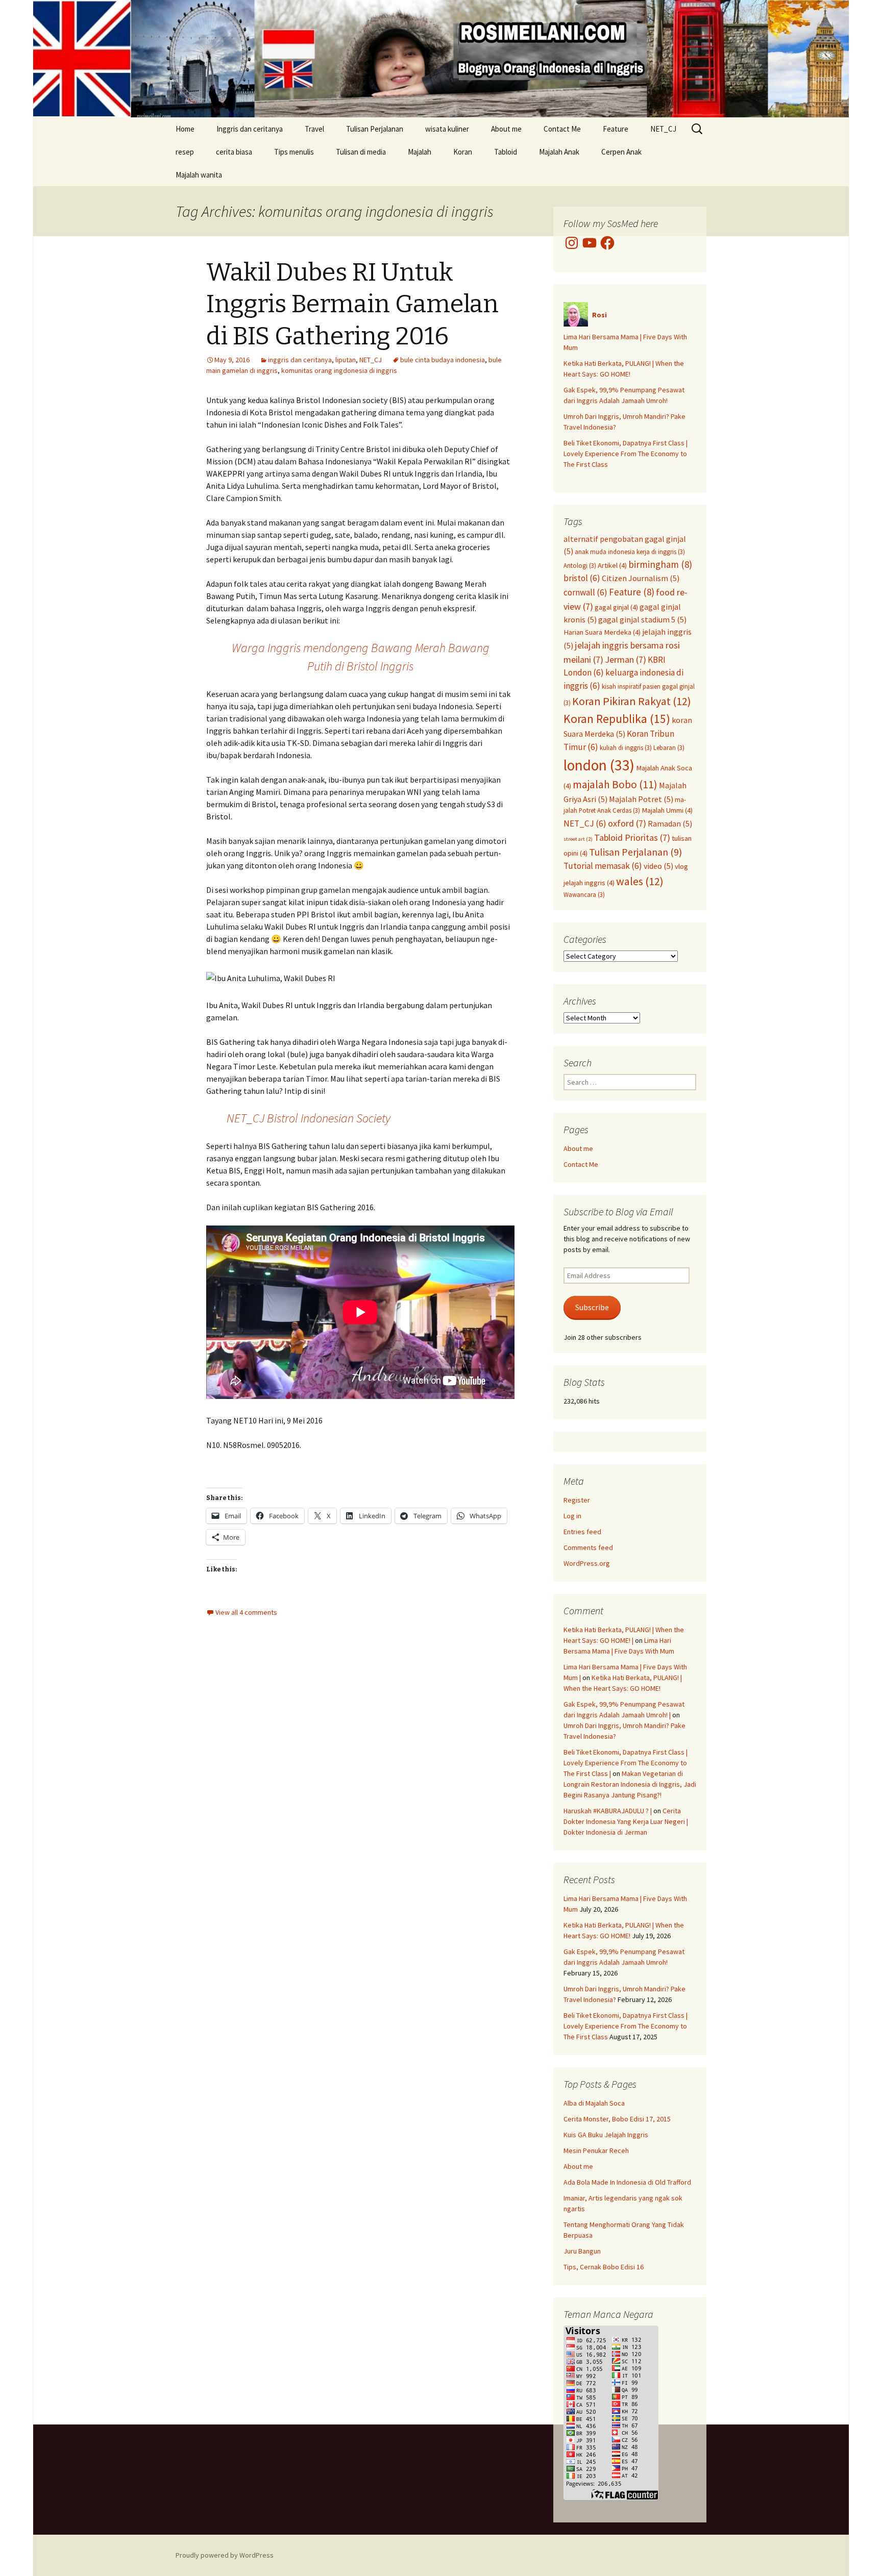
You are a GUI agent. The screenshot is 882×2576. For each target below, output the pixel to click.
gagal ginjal (616, 607)
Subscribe (592, 1307)
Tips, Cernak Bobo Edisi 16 (604, 2267)
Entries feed (582, 1532)
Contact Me (562, 129)
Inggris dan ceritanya (250, 129)
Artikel (612, 565)
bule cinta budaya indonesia (443, 360)
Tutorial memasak (603, 866)
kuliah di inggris (626, 747)
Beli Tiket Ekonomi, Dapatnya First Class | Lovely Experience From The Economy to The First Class (626, 454)
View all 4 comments (246, 1612)
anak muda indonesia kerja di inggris (630, 552)
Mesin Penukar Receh (596, 2150)
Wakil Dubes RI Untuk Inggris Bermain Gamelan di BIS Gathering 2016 (352, 304)
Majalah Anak (559, 152)
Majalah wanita (199, 175)
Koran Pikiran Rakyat (632, 701)
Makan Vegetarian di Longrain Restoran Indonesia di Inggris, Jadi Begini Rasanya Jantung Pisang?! (630, 1784)
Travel (314, 129)
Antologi (580, 565)
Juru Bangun (582, 2251)
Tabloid (506, 152)
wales (640, 881)
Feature (616, 129)
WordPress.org (587, 1563)
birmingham (660, 564)
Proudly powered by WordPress (225, 2555)
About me (506, 129)
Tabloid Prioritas (632, 837)
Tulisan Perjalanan (375, 129)
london (599, 765)
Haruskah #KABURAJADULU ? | (608, 1811)
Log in (572, 1516)
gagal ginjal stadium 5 (642, 619)
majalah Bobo (615, 784)
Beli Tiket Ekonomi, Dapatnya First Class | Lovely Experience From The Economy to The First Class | (626, 1763)
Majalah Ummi (667, 810)
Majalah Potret (641, 799)
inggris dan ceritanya (300, 360)
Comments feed (588, 1547)
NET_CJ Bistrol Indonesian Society (309, 1118)
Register (577, 1500)
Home (185, 129)
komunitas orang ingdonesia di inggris (339, 370)
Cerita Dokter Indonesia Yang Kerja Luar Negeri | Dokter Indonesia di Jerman (626, 1821)
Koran (463, 152)
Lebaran (669, 747)
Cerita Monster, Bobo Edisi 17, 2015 (617, 2119)
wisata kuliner (447, 129)
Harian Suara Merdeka (602, 632)
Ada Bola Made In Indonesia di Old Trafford (627, 2182)
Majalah (420, 152)
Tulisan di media (361, 152)
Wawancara (584, 894)
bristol (582, 578)
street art (578, 839)
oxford (627, 823)
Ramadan (670, 823)
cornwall (585, 592)
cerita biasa (234, 152)
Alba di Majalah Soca (594, 2103)
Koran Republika (617, 719)
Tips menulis (294, 152)
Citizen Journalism (641, 578)
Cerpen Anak (621, 152)
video (658, 866)
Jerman (626, 659)
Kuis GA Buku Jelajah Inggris (606, 2135)
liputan (346, 360)
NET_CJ (663, 129)
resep (185, 152)
